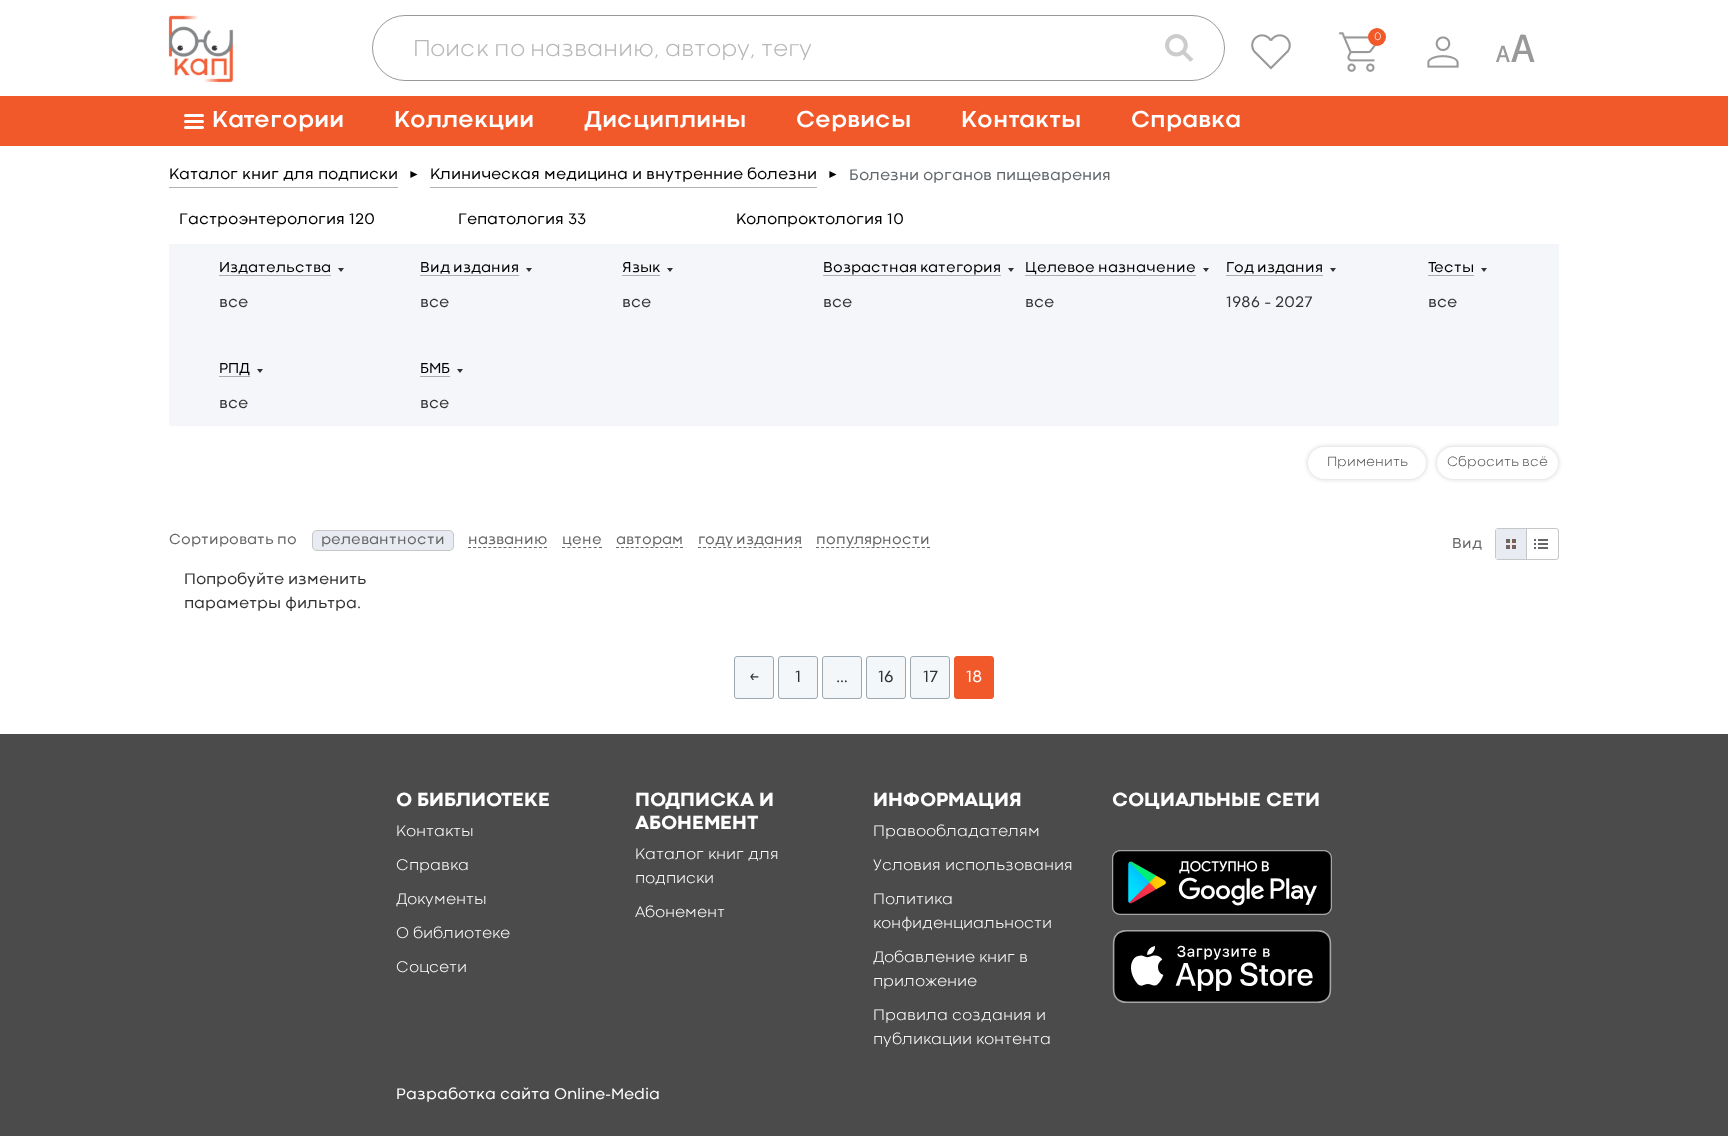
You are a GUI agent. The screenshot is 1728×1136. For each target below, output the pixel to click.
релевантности (383, 540)
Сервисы (853, 120)
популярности (873, 540)
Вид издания (469, 268)
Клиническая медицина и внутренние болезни (623, 175)
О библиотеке (453, 934)
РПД (234, 369)
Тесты (1451, 268)
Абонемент (680, 913)
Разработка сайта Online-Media (528, 1095)
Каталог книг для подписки (283, 175)
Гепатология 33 (522, 220)
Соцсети (431, 968)
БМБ (435, 369)
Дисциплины (665, 120)
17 (930, 677)
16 (886, 677)
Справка (1186, 120)
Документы (441, 900)
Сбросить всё (1497, 462)
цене (582, 540)
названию (507, 540)
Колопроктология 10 (820, 220)
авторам (649, 540)
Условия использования (973, 866)
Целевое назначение (1110, 268)
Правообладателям (956, 832)
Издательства (275, 268)
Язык (641, 268)
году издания (750, 540)
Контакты (1021, 120)
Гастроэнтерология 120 (277, 220)
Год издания (1274, 268)
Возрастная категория (912, 268)
